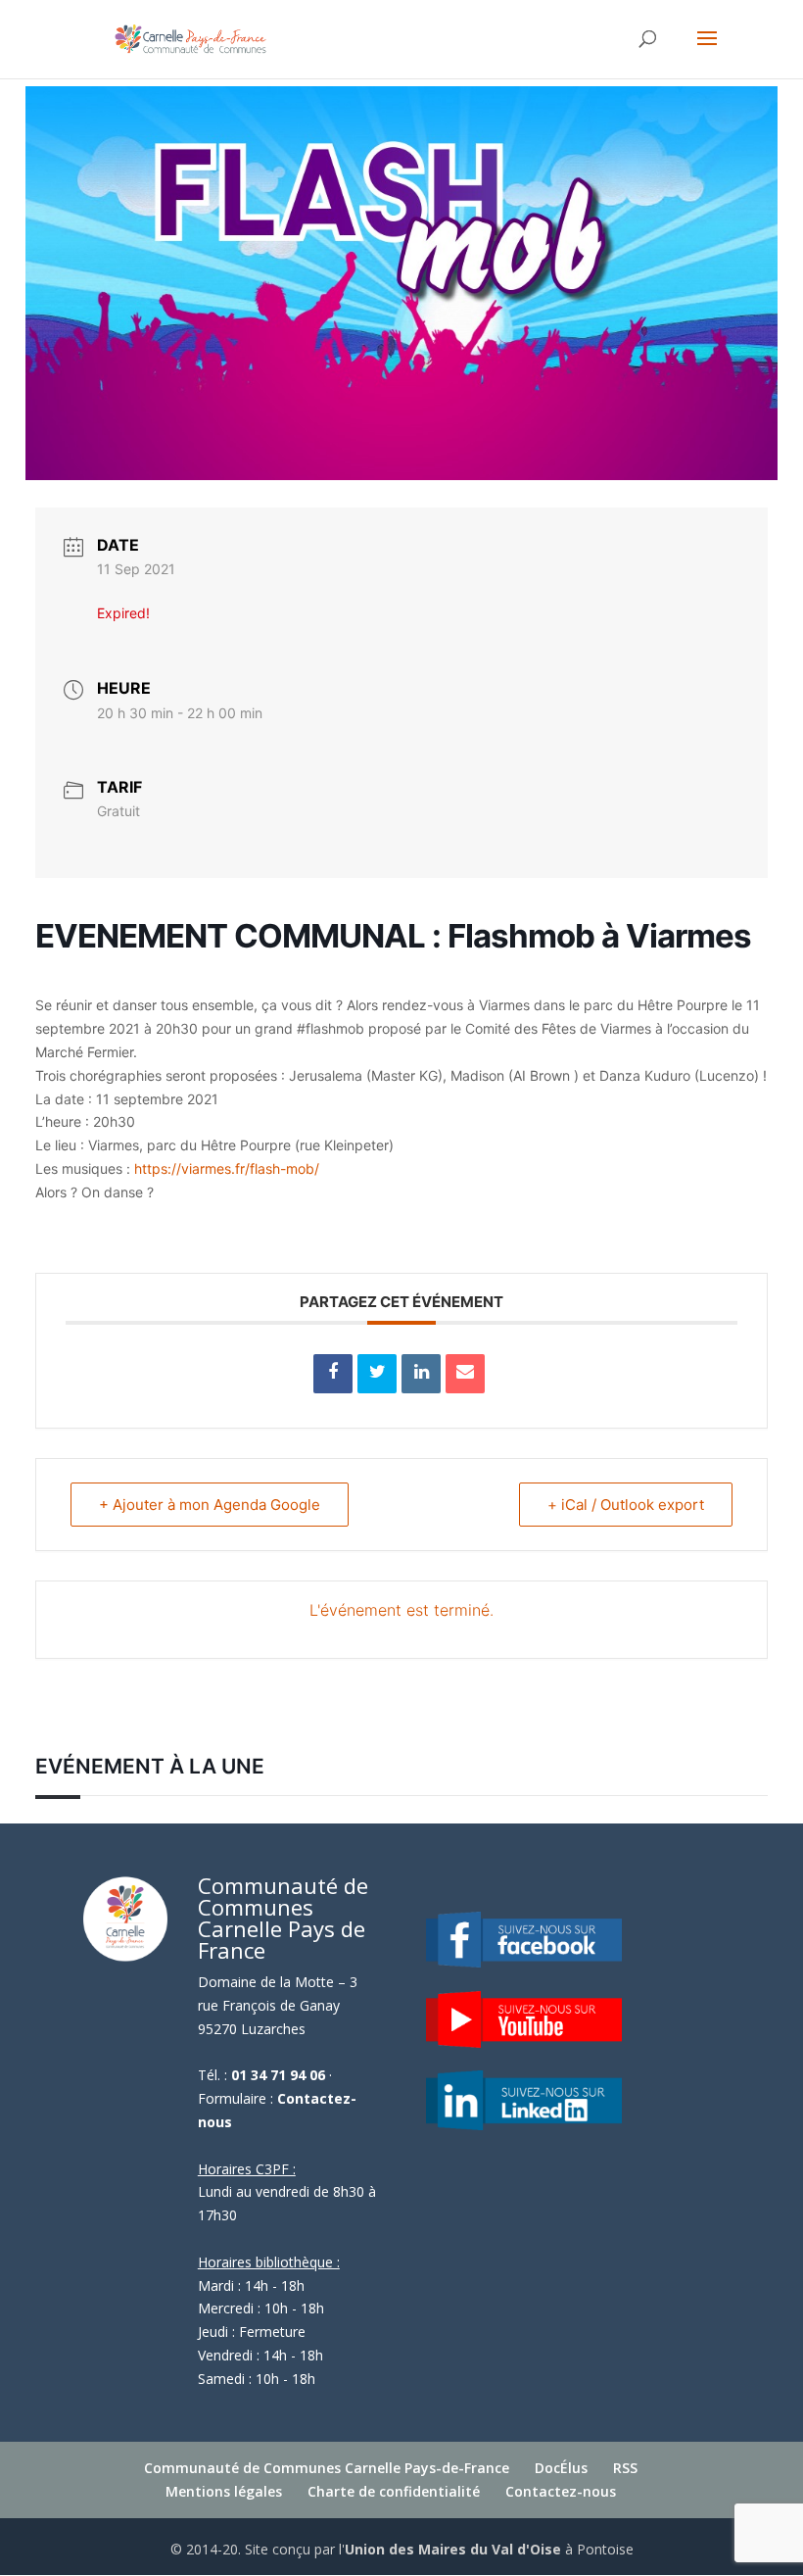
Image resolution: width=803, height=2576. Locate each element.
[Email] (465, 1374)
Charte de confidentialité (394, 2491)
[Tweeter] (377, 1374)
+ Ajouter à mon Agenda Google (210, 1505)
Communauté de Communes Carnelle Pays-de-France (327, 2468)
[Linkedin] (421, 1374)
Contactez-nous (561, 2491)
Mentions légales (224, 2491)
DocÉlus (561, 2468)
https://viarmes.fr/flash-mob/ (227, 1168)
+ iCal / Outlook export (626, 1505)
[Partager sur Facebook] (333, 1374)
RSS (625, 2468)
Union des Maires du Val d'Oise (453, 2549)
